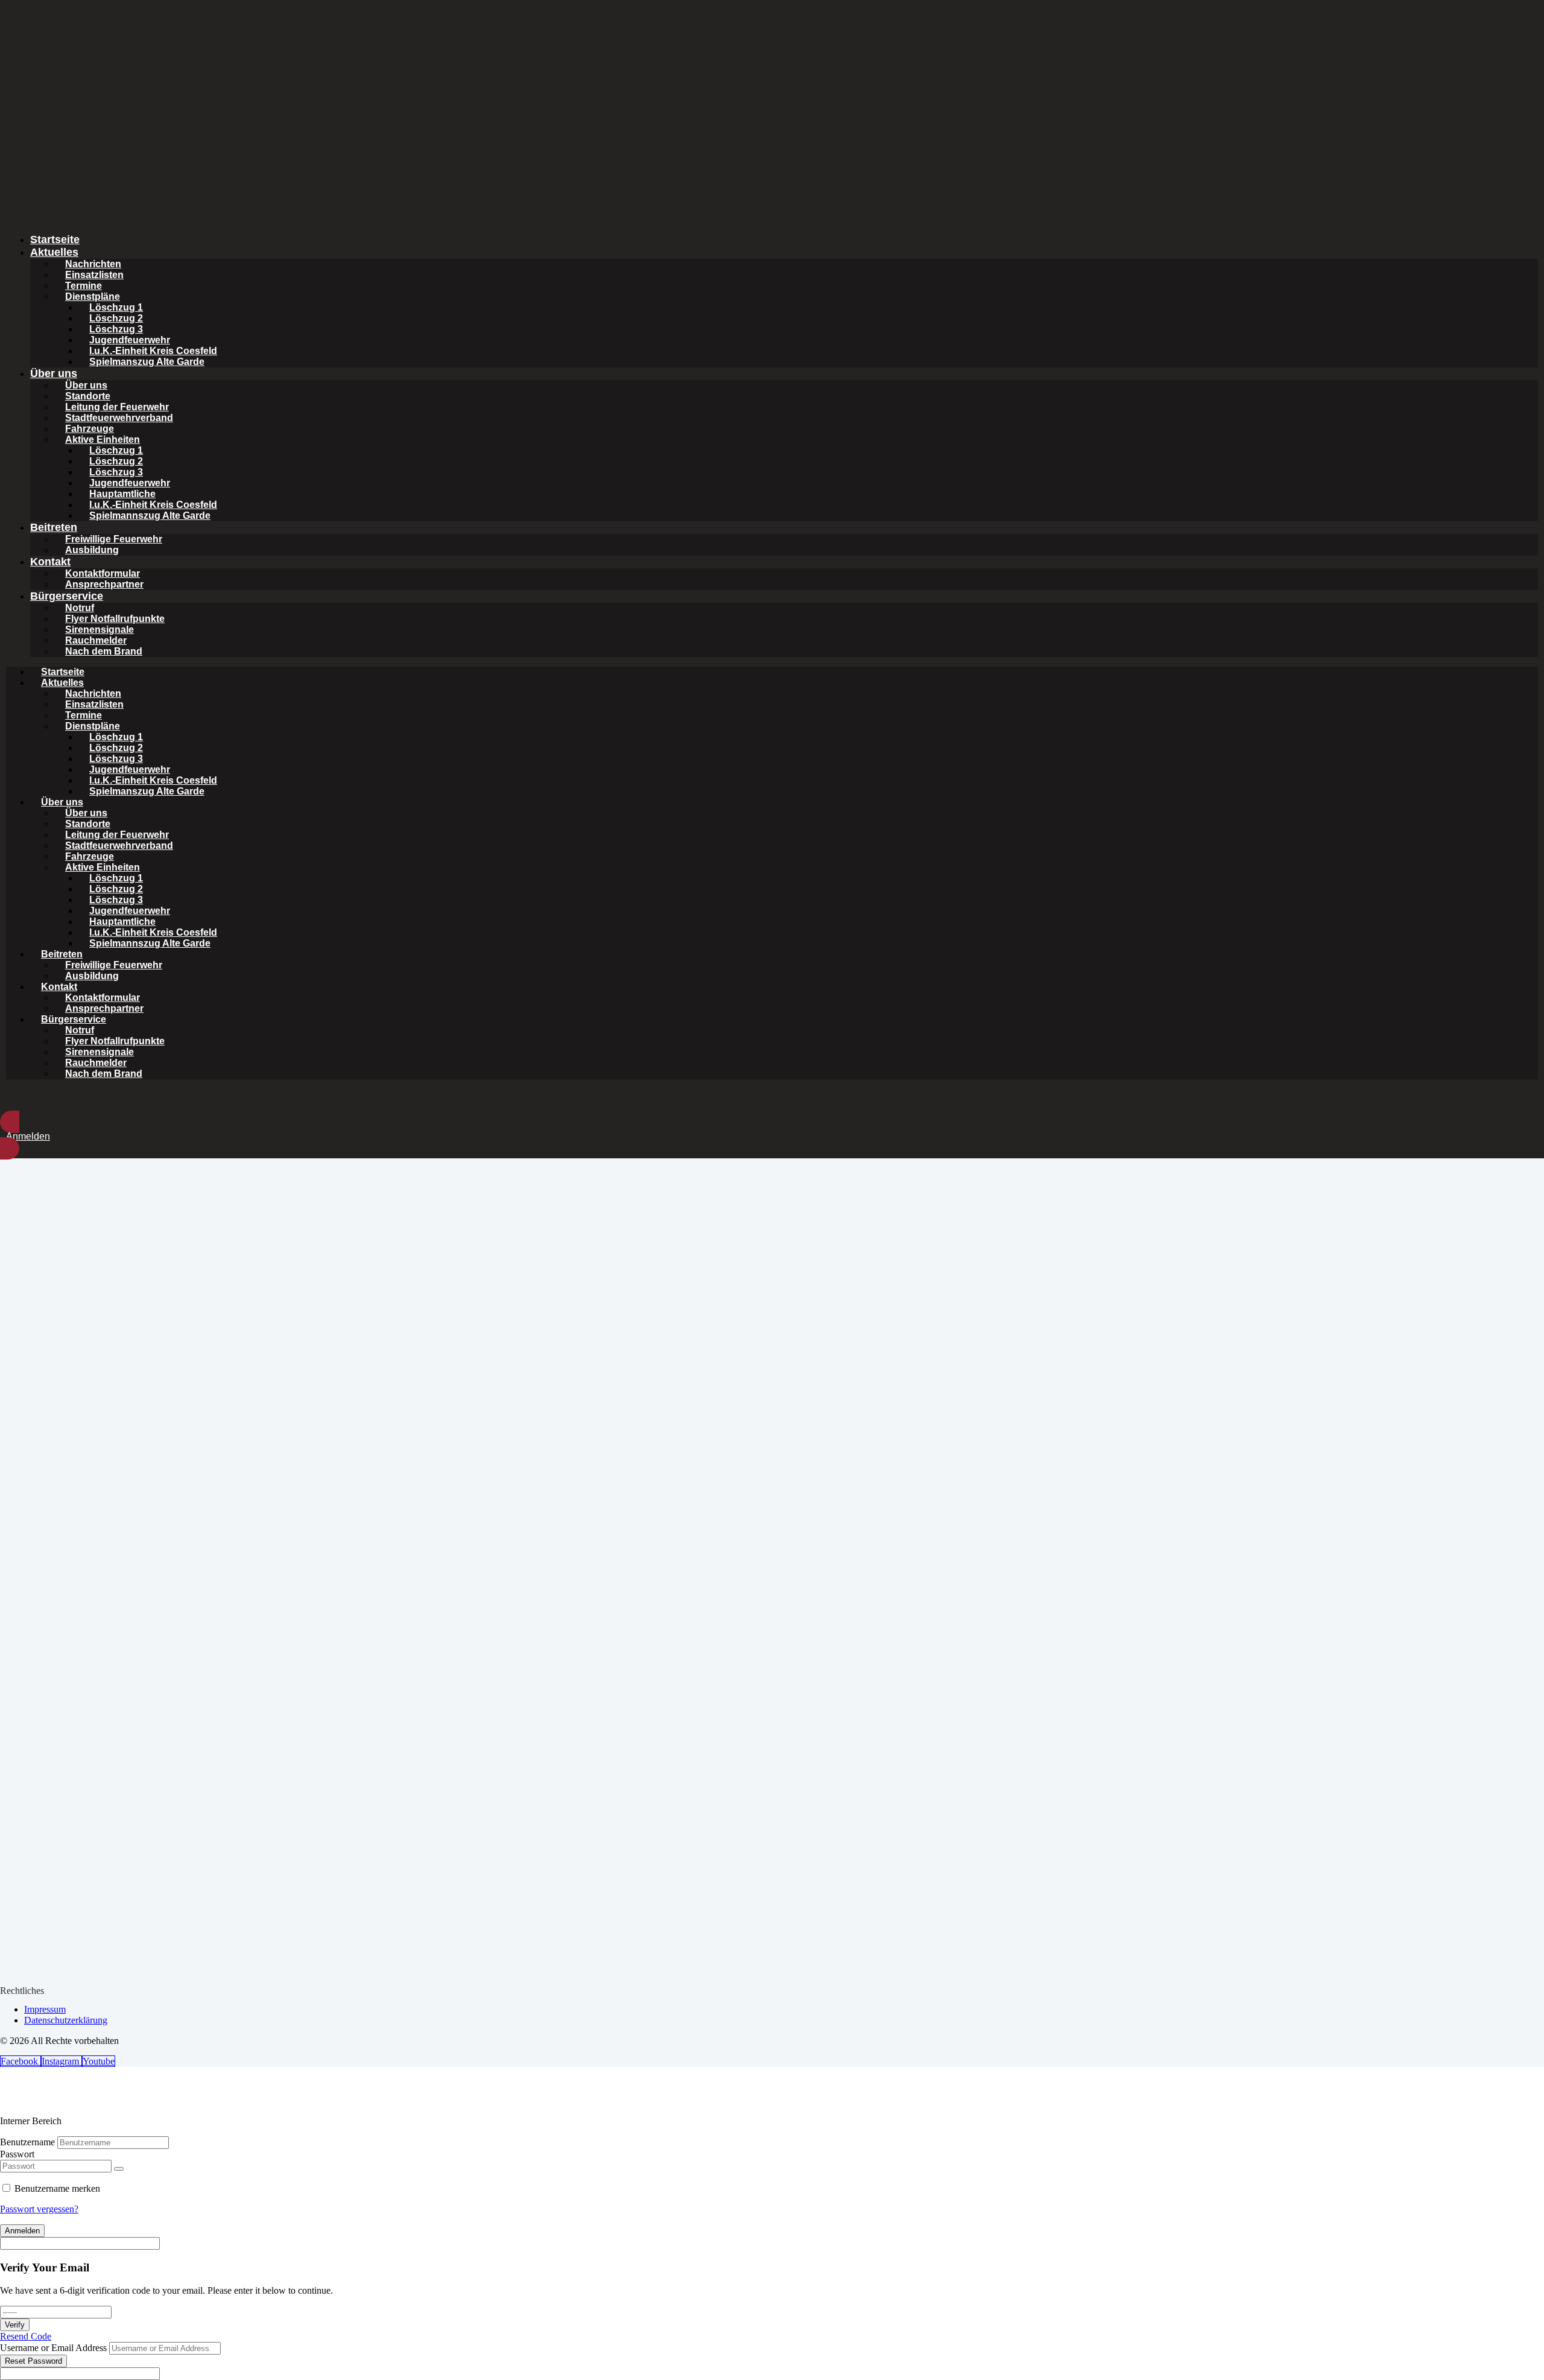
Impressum (45, 2009)
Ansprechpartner (104, 584)
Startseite (55, 240)
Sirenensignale (100, 630)
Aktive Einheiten (103, 440)
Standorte (88, 396)
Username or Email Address (53, 2348)
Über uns (54, 373)
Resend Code (26, 2336)
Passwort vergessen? (39, 2209)
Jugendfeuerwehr (130, 340)
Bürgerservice (67, 596)
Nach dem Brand (104, 651)
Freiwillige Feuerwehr (114, 539)
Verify (15, 2325)
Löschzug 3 (116, 329)
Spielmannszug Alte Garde (150, 516)
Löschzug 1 (116, 307)
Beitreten (54, 527)
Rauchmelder (96, 640)
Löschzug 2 (116, 318)
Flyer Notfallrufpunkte (115, 619)
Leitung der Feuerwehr (117, 407)
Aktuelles (54, 252)
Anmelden (22, 2231)
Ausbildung (92, 550)
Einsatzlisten (94, 275)
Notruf (80, 608)
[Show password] (119, 2169)
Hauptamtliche (122, 494)
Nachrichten (93, 264)
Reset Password (33, 2361)
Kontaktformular (103, 573)
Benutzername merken (57, 2188)
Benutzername (27, 2142)
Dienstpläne (93, 297)
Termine (84, 286)
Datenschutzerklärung (66, 2020)
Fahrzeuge (90, 429)
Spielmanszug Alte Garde (147, 362)
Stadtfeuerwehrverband (119, 418)
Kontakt (50, 562)
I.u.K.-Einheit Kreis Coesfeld (153, 351)
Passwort (17, 2154)
